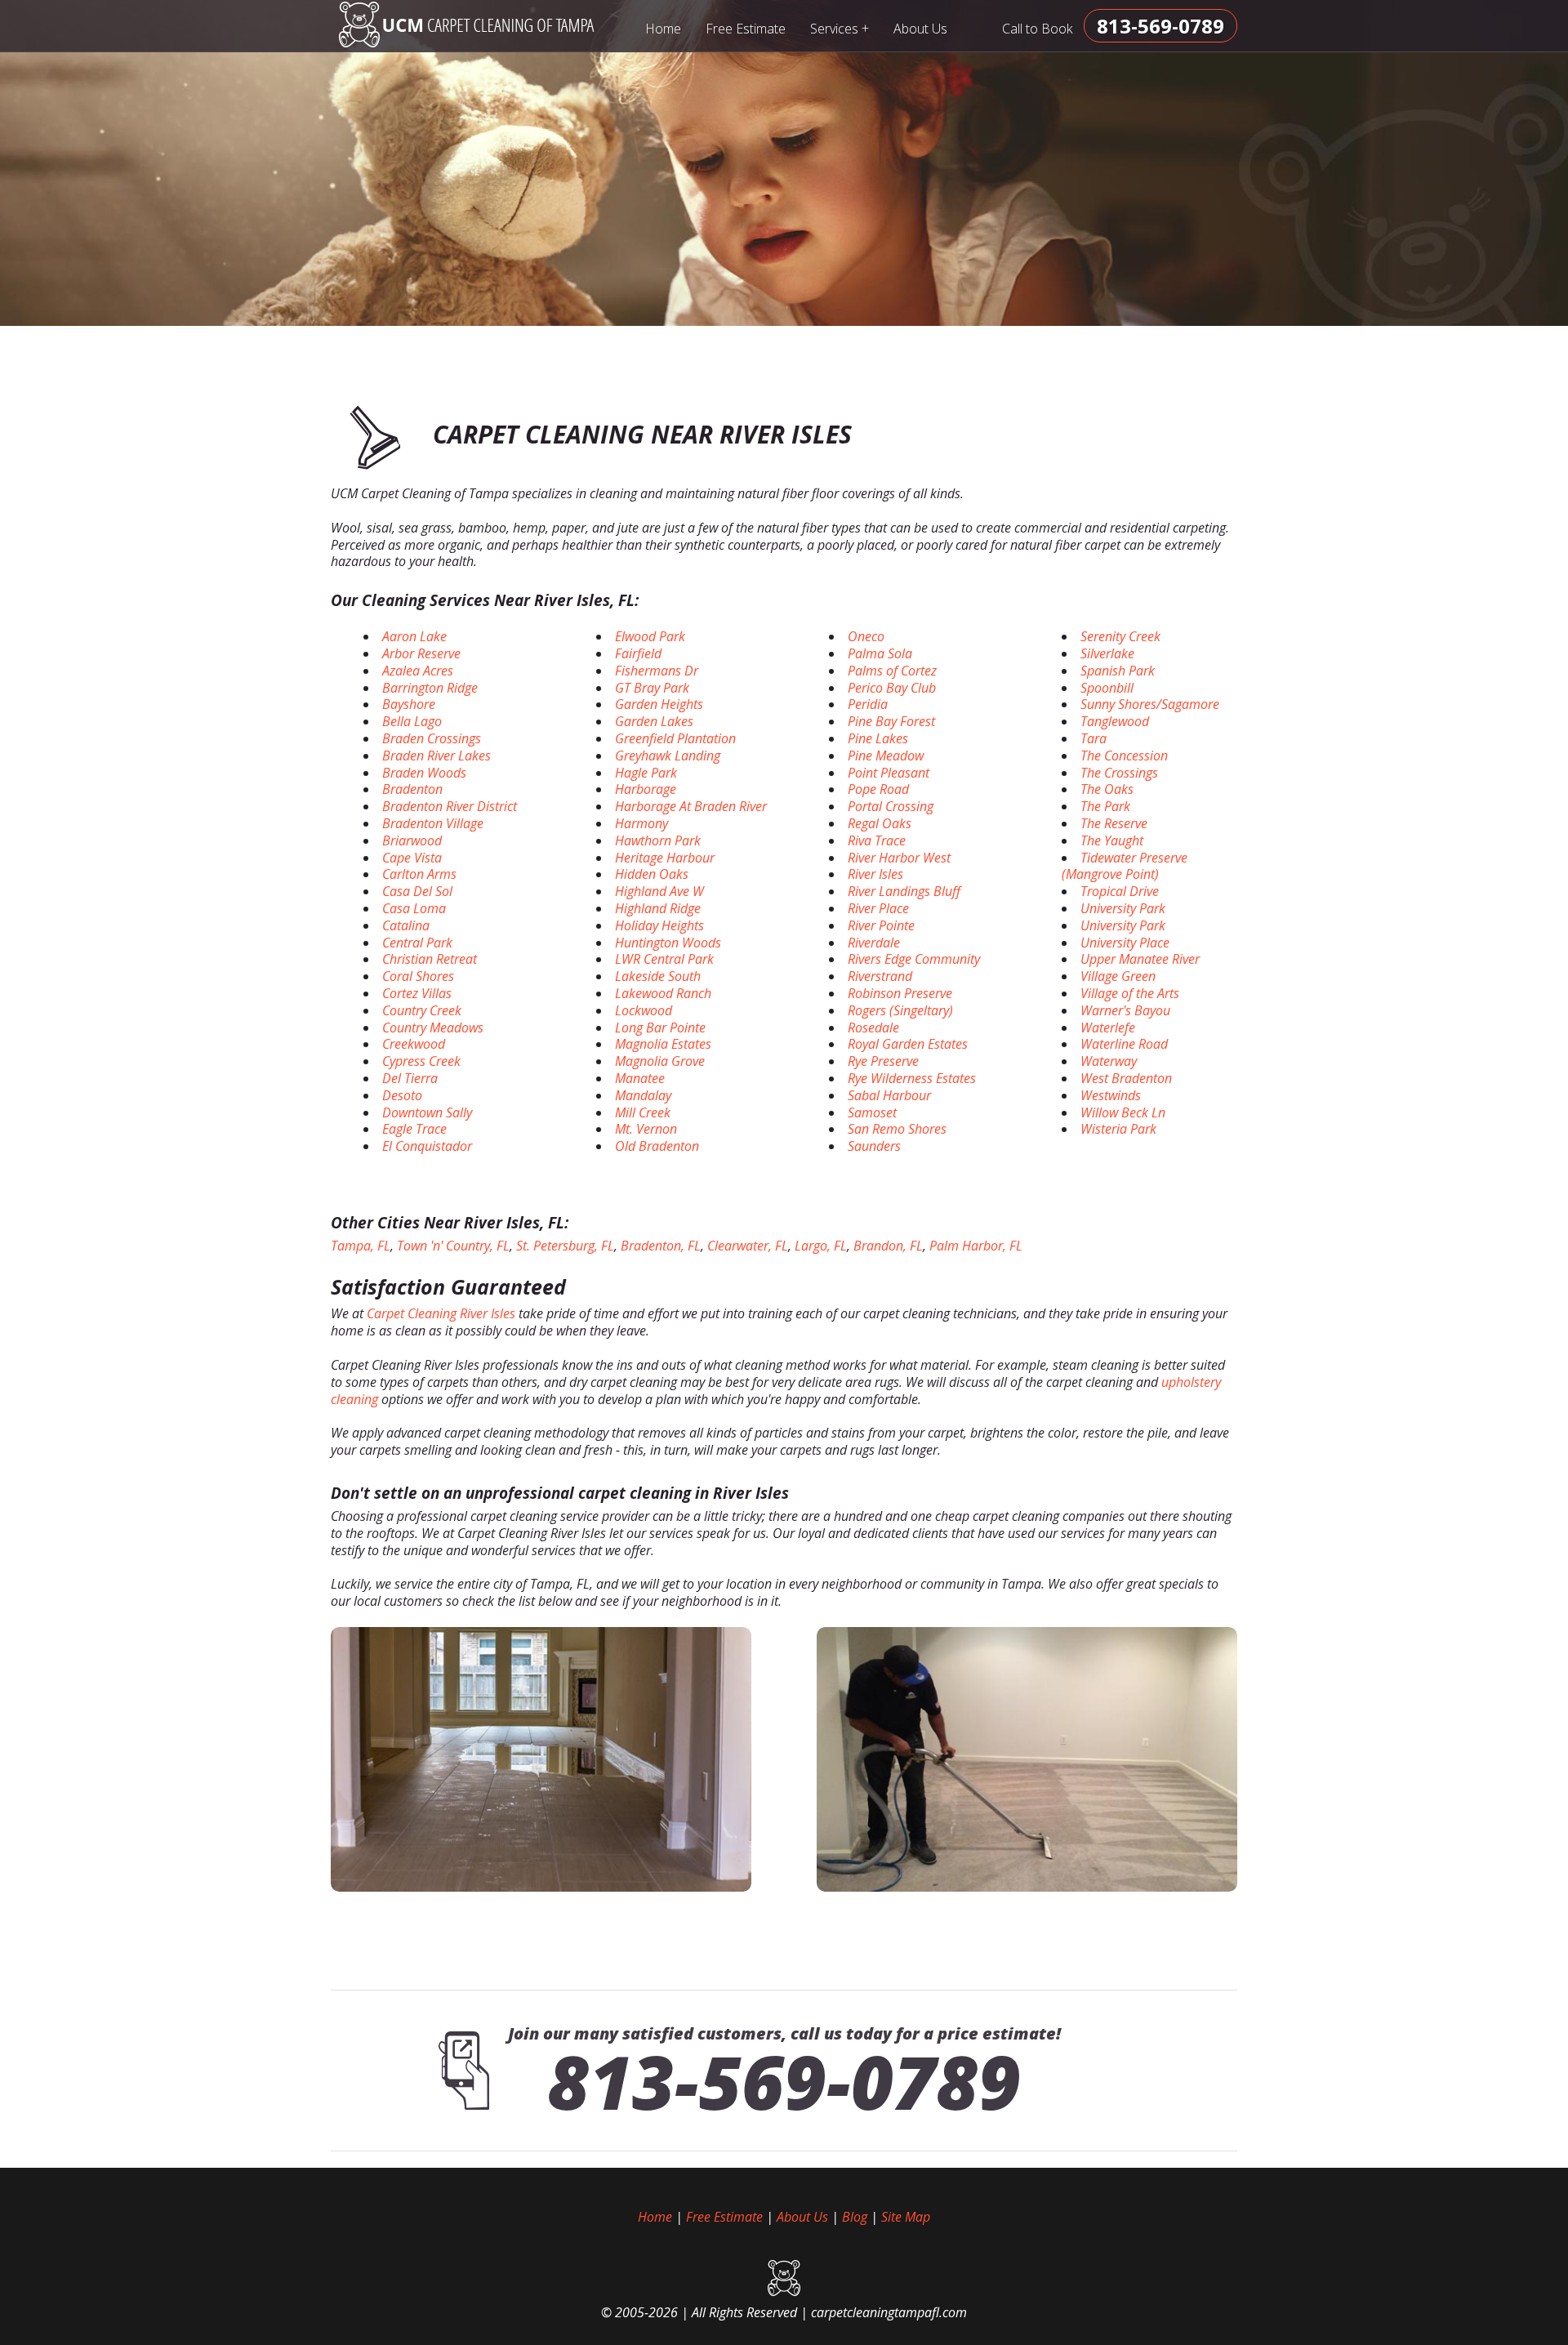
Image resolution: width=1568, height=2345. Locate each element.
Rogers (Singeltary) (900, 1010)
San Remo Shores (897, 1129)
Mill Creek (643, 1112)
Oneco (866, 636)
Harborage (646, 789)
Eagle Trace (414, 1129)
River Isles (875, 874)
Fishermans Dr (657, 671)
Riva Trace (877, 840)
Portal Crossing (891, 806)
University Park (1123, 908)
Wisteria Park (1118, 1129)
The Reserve (1114, 823)
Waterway (1109, 1061)
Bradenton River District (450, 806)
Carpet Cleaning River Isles (441, 1313)
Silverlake (1107, 653)
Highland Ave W (659, 891)
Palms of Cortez (892, 671)
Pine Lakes (878, 738)
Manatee (640, 1078)
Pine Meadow (886, 756)
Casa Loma (414, 908)
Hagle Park (646, 773)
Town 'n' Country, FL (453, 1246)
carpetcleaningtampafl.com (889, 2312)
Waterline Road (1124, 1044)
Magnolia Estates (663, 1044)
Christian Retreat (430, 959)
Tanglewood (1115, 721)
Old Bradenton (657, 1146)
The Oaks (1107, 789)
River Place (878, 908)
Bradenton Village (433, 823)
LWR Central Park (664, 959)
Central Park (417, 943)
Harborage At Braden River (691, 806)
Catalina (406, 925)
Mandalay (643, 1095)
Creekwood (414, 1044)
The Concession (1124, 756)
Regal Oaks (880, 823)
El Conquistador (427, 1146)
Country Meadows (433, 1028)
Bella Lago (412, 721)
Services (840, 28)
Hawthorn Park (658, 840)
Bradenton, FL (661, 1246)
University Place (1125, 943)
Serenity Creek (1120, 636)
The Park (1105, 806)
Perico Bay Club (892, 688)
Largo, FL (821, 1246)
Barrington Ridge (430, 688)
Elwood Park (650, 636)
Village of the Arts (1130, 993)
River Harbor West (899, 858)
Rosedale (873, 1028)
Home (663, 29)
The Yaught (1112, 840)
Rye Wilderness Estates (912, 1078)
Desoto (402, 1095)
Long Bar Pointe (660, 1028)
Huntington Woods (668, 943)
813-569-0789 (784, 2081)
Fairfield (638, 653)
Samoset (872, 1112)
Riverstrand (880, 976)
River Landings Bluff (904, 891)
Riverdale (874, 943)
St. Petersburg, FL (565, 1246)
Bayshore (409, 704)
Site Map (906, 2217)
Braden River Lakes (437, 756)
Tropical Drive (1120, 891)
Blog (855, 2217)
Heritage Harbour (665, 858)
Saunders (874, 1146)
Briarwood (412, 840)
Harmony (641, 823)
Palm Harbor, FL (976, 1246)
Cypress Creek (421, 1061)
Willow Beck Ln (1123, 1112)
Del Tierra (410, 1078)
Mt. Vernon (646, 1129)
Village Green (1118, 976)
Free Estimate (746, 29)
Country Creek (422, 1010)
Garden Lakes (654, 721)
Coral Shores (418, 976)
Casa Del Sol (417, 891)
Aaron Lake (414, 636)
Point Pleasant (889, 773)
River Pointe (881, 925)
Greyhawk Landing (668, 756)
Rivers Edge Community (914, 959)
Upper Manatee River (1140, 959)
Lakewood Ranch (663, 993)
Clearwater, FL (748, 1246)
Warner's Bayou (1125, 1010)
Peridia (868, 704)
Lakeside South (658, 976)
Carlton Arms (419, 874)
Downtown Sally (427, 1112)
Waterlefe (1108, 1028)
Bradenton (412, 789)
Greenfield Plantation (675, 738)
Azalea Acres (418, 671)
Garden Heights (659, 704)
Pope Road (878, 789)
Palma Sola (880, 653)
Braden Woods (424, 773)
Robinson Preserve (900, 993)
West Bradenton (1126, 1078)
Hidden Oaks (652, 874)
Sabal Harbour (889, 1095)
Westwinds (1111, 1095)
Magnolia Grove (660, 1061)
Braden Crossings (432, 738)
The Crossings (1119, 773)
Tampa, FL (361, 1246)
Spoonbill (1107, 688)
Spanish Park (1118, 671)
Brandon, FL (888, 1246)
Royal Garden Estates (908, 1044)
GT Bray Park (652, 688)
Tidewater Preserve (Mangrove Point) (1125, 866)
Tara (1094, 738)
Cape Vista (412, 858)
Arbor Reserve (421, 653)
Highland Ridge (658, 908)
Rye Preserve (883, 1061)
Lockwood (644, 1010)
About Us (920, 29)
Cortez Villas (417, 993)
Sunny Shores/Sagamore (1150, 704)
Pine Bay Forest (891, 721)
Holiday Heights (659, 925)
